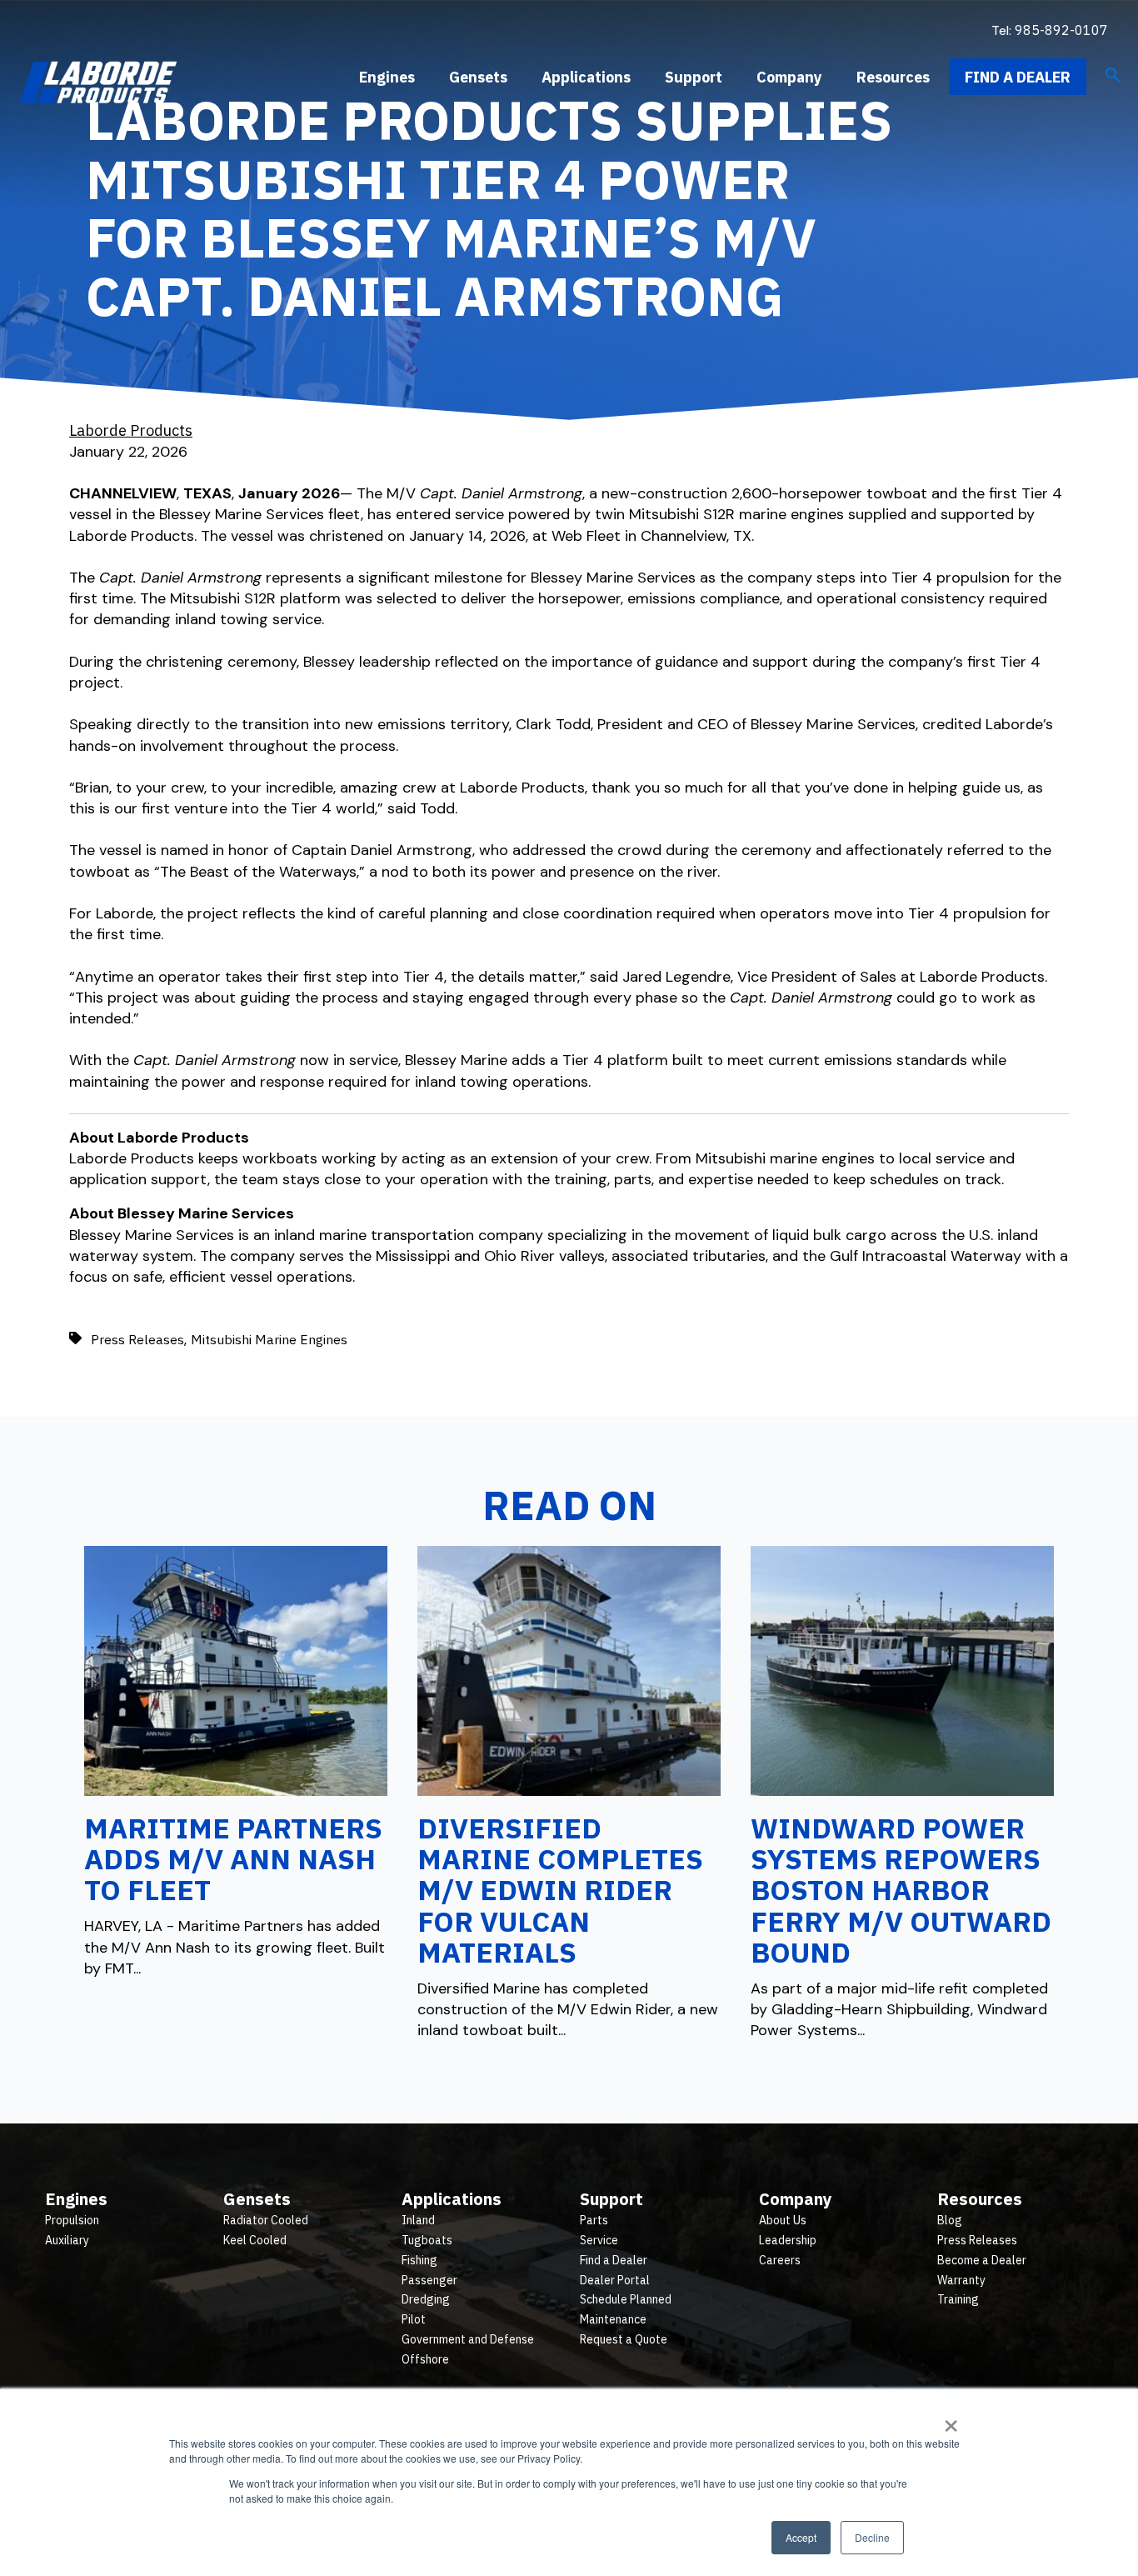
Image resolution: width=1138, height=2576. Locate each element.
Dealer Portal (615, 2280)
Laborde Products (131, 430)
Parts (594, 2220)
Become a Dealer (982, 2260)
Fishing (419, 2260)
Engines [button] (387, 77)
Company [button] (789, 77)
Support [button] (694, 77)
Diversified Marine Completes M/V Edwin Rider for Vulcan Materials (560, 1890)
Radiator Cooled (266, 2220)
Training (958, 2299)
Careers (780, 2260)
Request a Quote (624, 2339)
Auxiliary (67, 2240)
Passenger (429, 2280)
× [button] (951, 2420)
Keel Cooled (255, 2240)
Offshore (425, 2359)
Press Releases (137, 1339)
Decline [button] (872, 2537)
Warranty (961, 2280)
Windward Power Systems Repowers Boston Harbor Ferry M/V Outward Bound (901, 1890)
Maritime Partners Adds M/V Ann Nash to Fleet (233, 1859)
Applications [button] (586, 77)
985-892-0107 (1061, 30)
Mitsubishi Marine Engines (269, 1339)
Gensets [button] (478, 77)
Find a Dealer (1018, 77)
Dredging (426, 2299)
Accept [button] (801, 2537)
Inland (418, 2220)
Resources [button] (893, 77)
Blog (950, 2220)
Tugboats (427, 2240)
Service (599, 2240)
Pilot (414, 2319)
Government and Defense (468, 2339)
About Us (783, 2220)
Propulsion (72, 2220)
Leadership (788, 2240)
